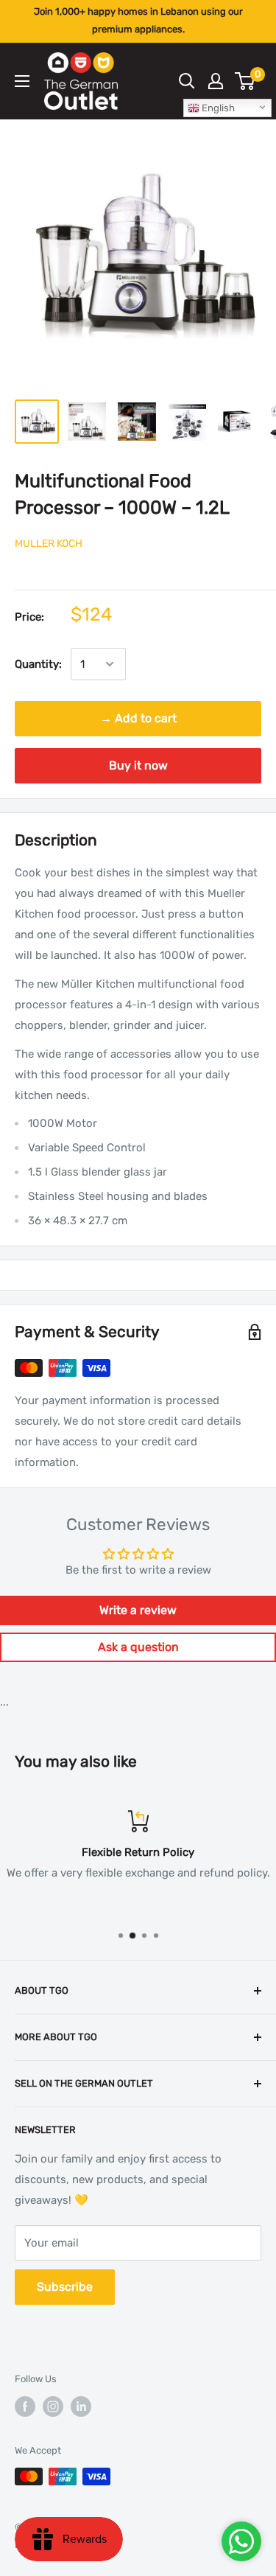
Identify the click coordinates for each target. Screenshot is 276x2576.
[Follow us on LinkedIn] (81, 2406)
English (217, 108)
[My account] (216, 81)
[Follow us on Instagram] (53, 2406)
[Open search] (187, 81)
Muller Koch (49, 544)
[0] (245, 81)
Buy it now (138, 765)
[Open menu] (22, 81)
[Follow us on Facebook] (25, 2406)
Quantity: (38, 664)
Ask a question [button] (138, 1647)
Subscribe (65, 2287)
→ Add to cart (138, 718)
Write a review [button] (138, 1610)
